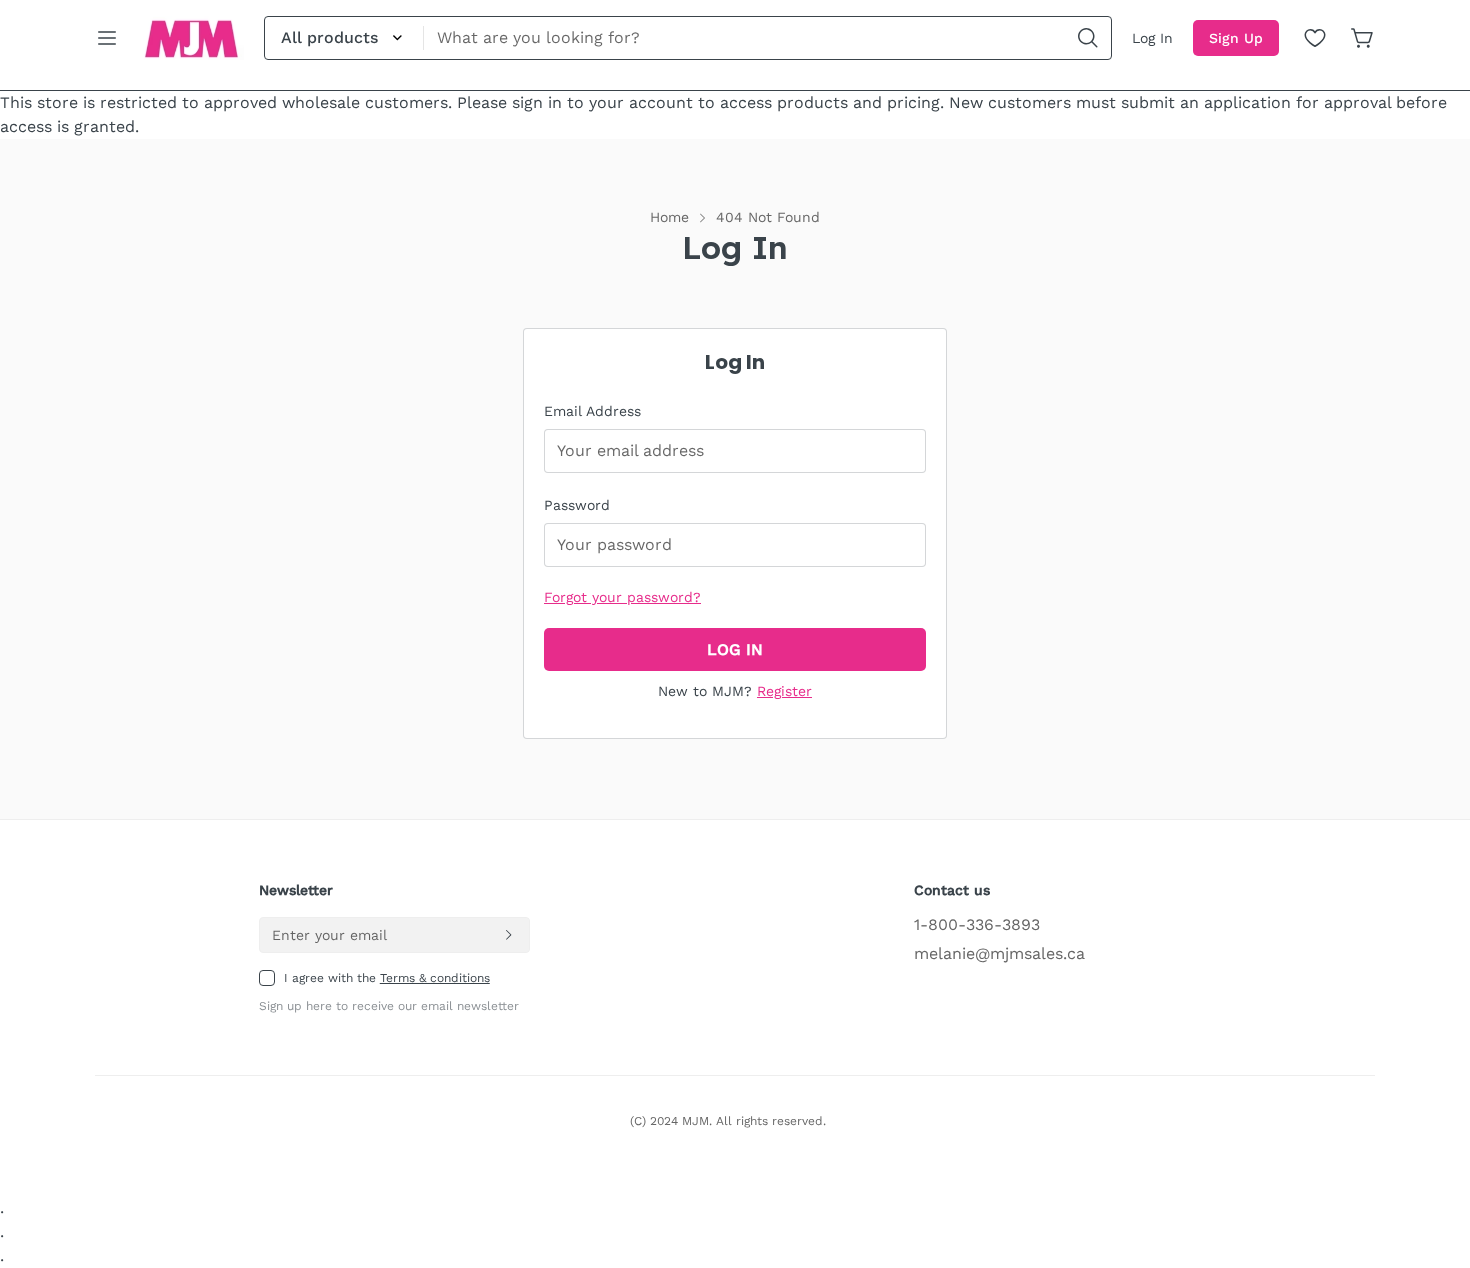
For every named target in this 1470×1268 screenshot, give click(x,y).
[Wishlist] (1315, 38)
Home (669, 217)
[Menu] (107, 38)
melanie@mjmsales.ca (999, 953)
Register (784, 691)
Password (577, 505)
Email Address (592, 411)
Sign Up (1236, 38)
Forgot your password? (622, 597)
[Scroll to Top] (1431, 1159)
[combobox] (688, 38)
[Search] (1088, 38)
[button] (1363, 38)
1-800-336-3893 (977, 924)
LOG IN (735, 649)
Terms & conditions (435, 978)
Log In (1152, 38)
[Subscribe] (507, 935)
